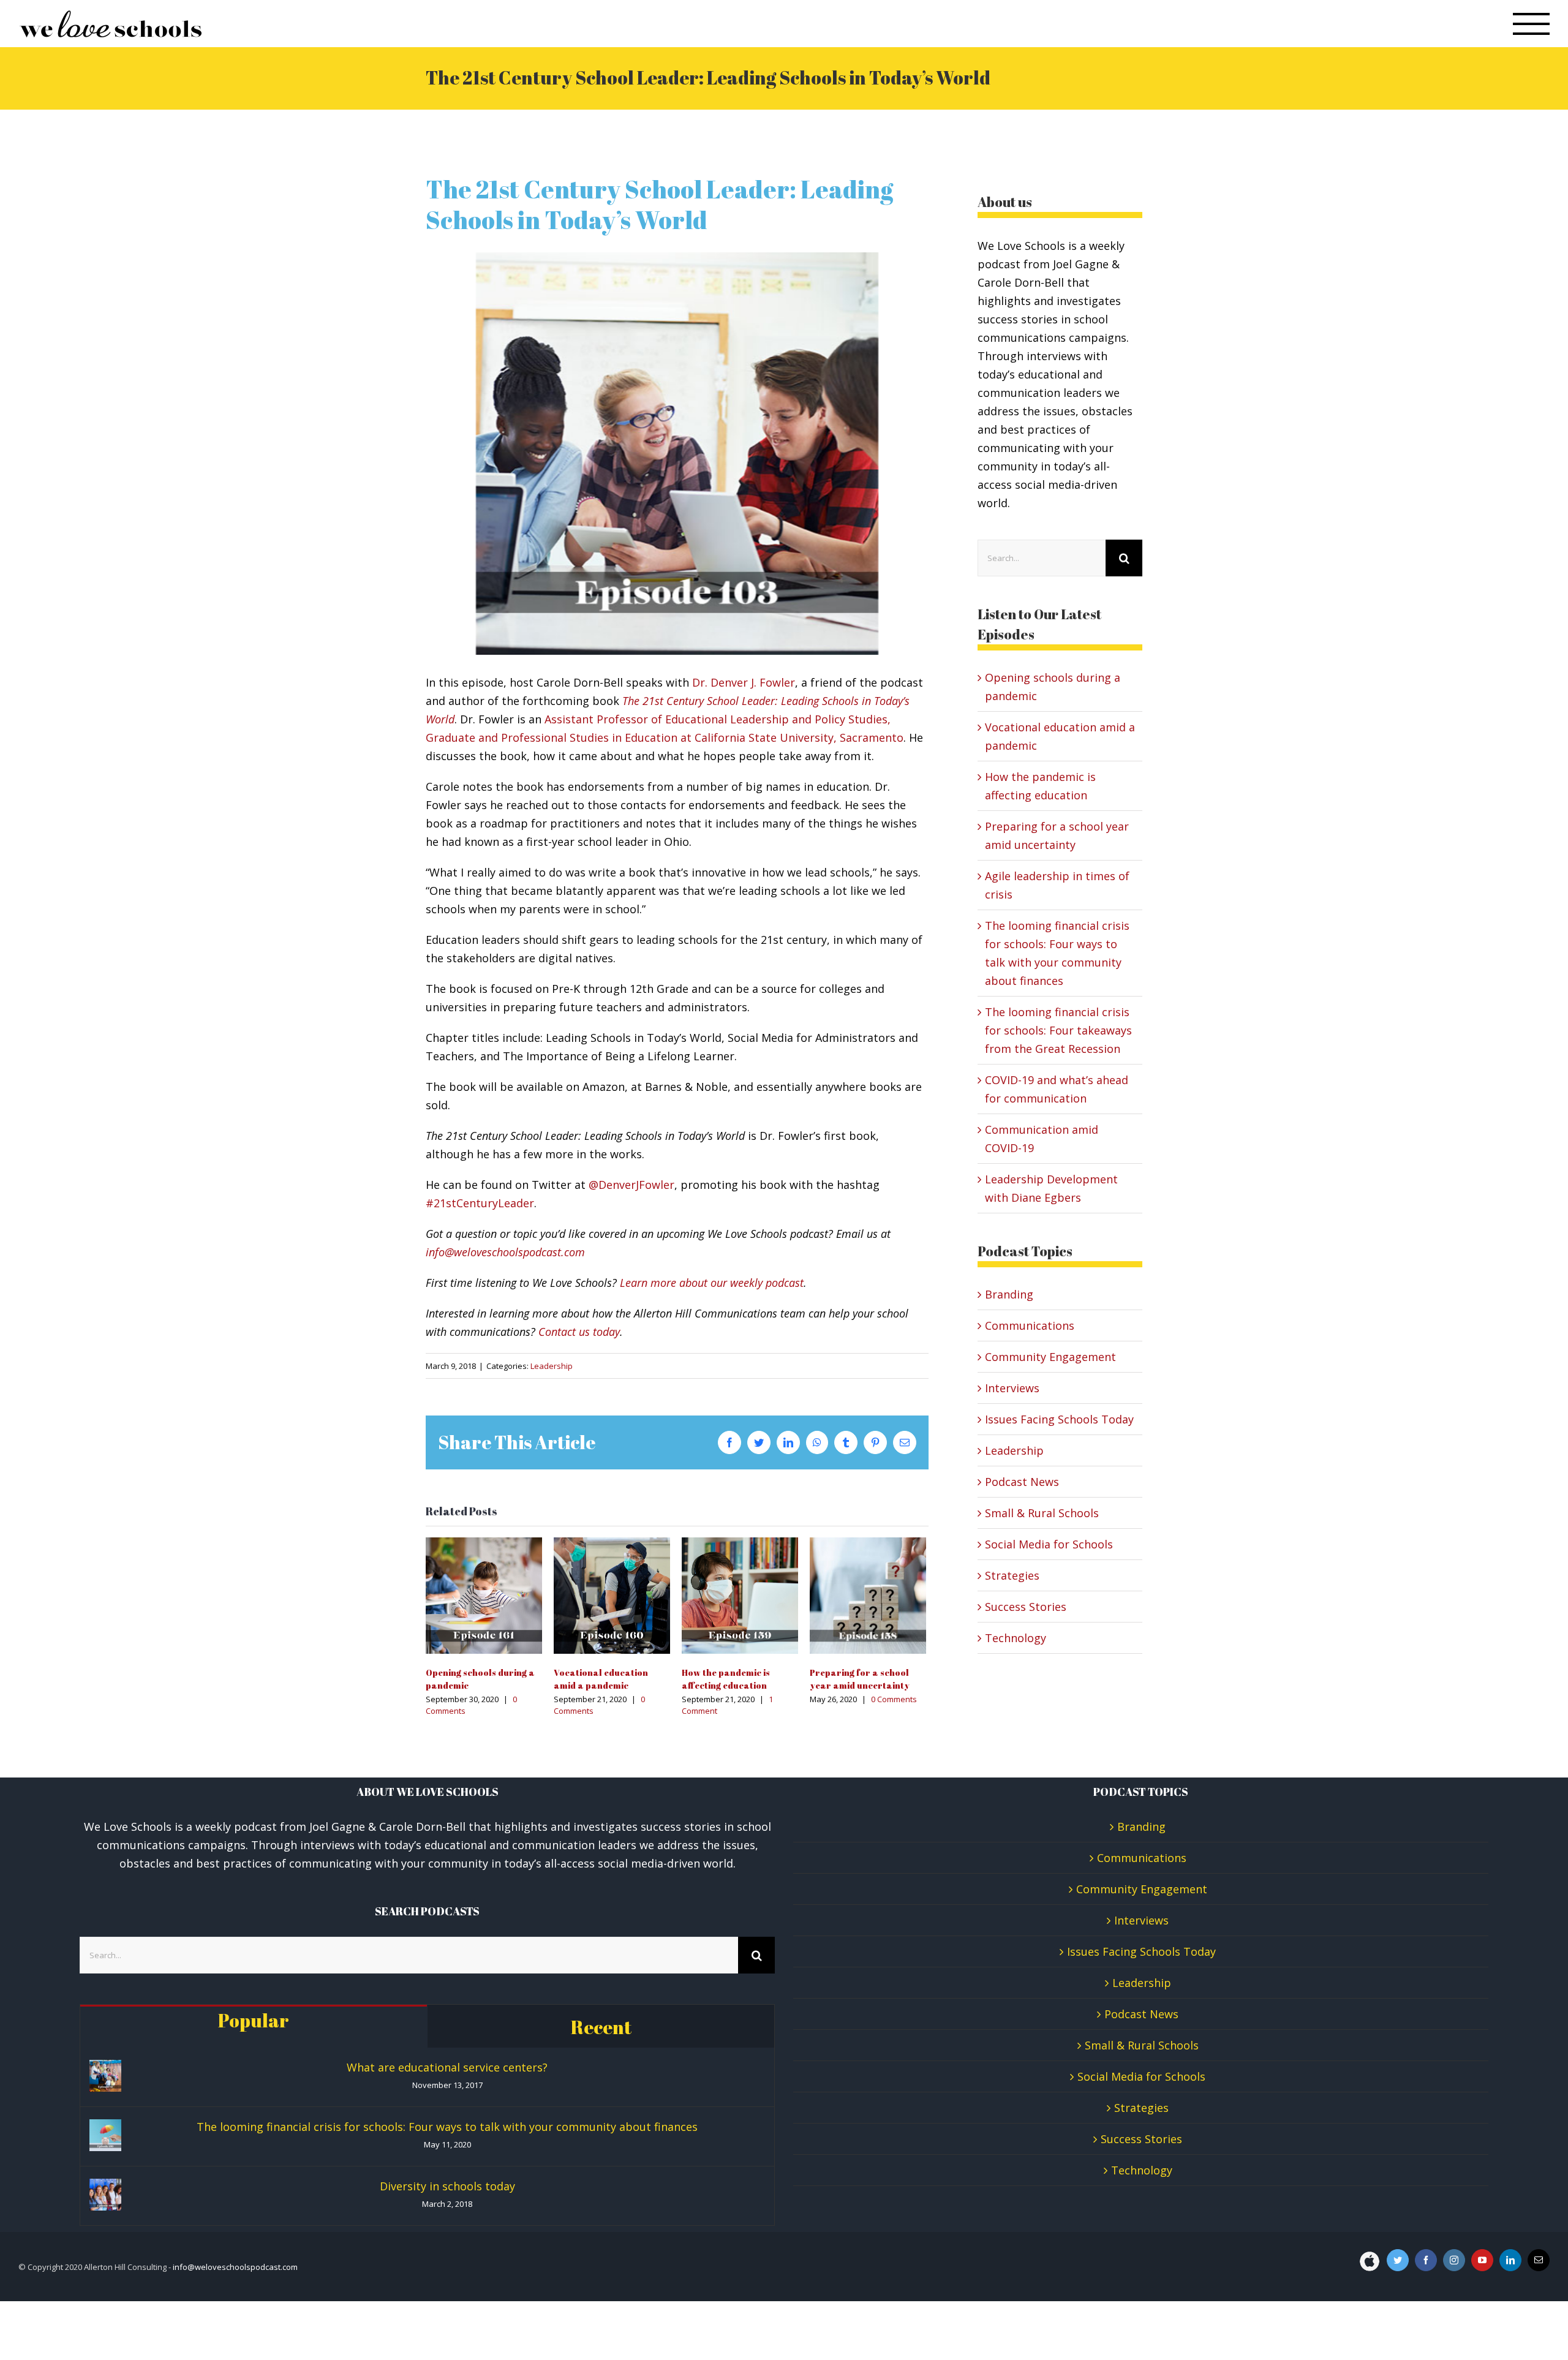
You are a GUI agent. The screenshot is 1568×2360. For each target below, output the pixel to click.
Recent (601, 2027)
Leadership (552, 1366)
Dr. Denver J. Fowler (744, 682)
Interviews (1012, 1388)
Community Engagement (1050, 1357)
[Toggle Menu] (1532, 24)
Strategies (1012, 1575)
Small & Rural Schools (1042, 1513)
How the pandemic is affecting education (740, 1595)
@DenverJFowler (631, 1185)
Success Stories (1026, 1607)
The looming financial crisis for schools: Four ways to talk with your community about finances (447, 2127)
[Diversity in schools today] (105, 2195)
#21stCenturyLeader (480, 1203)
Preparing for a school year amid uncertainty (868, 1595)
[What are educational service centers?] (105, 2076)
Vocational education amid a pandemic (612, 1595)
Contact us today (579, 1332)
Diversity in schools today (447, 2186)
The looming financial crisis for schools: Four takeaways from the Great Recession (1058, 1030)
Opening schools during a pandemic (484, 1595)
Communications (1030, 1325)
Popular (254, 2020)
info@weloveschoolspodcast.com (505, 1252)
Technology (1016, 1638)
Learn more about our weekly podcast (712, 1283)
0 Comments (894, 1699)
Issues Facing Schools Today (1059, 1419)
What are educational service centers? (447, 2067)
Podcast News (1022, 1482)
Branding (1009, 1294)
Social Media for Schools (1049, 1544)
